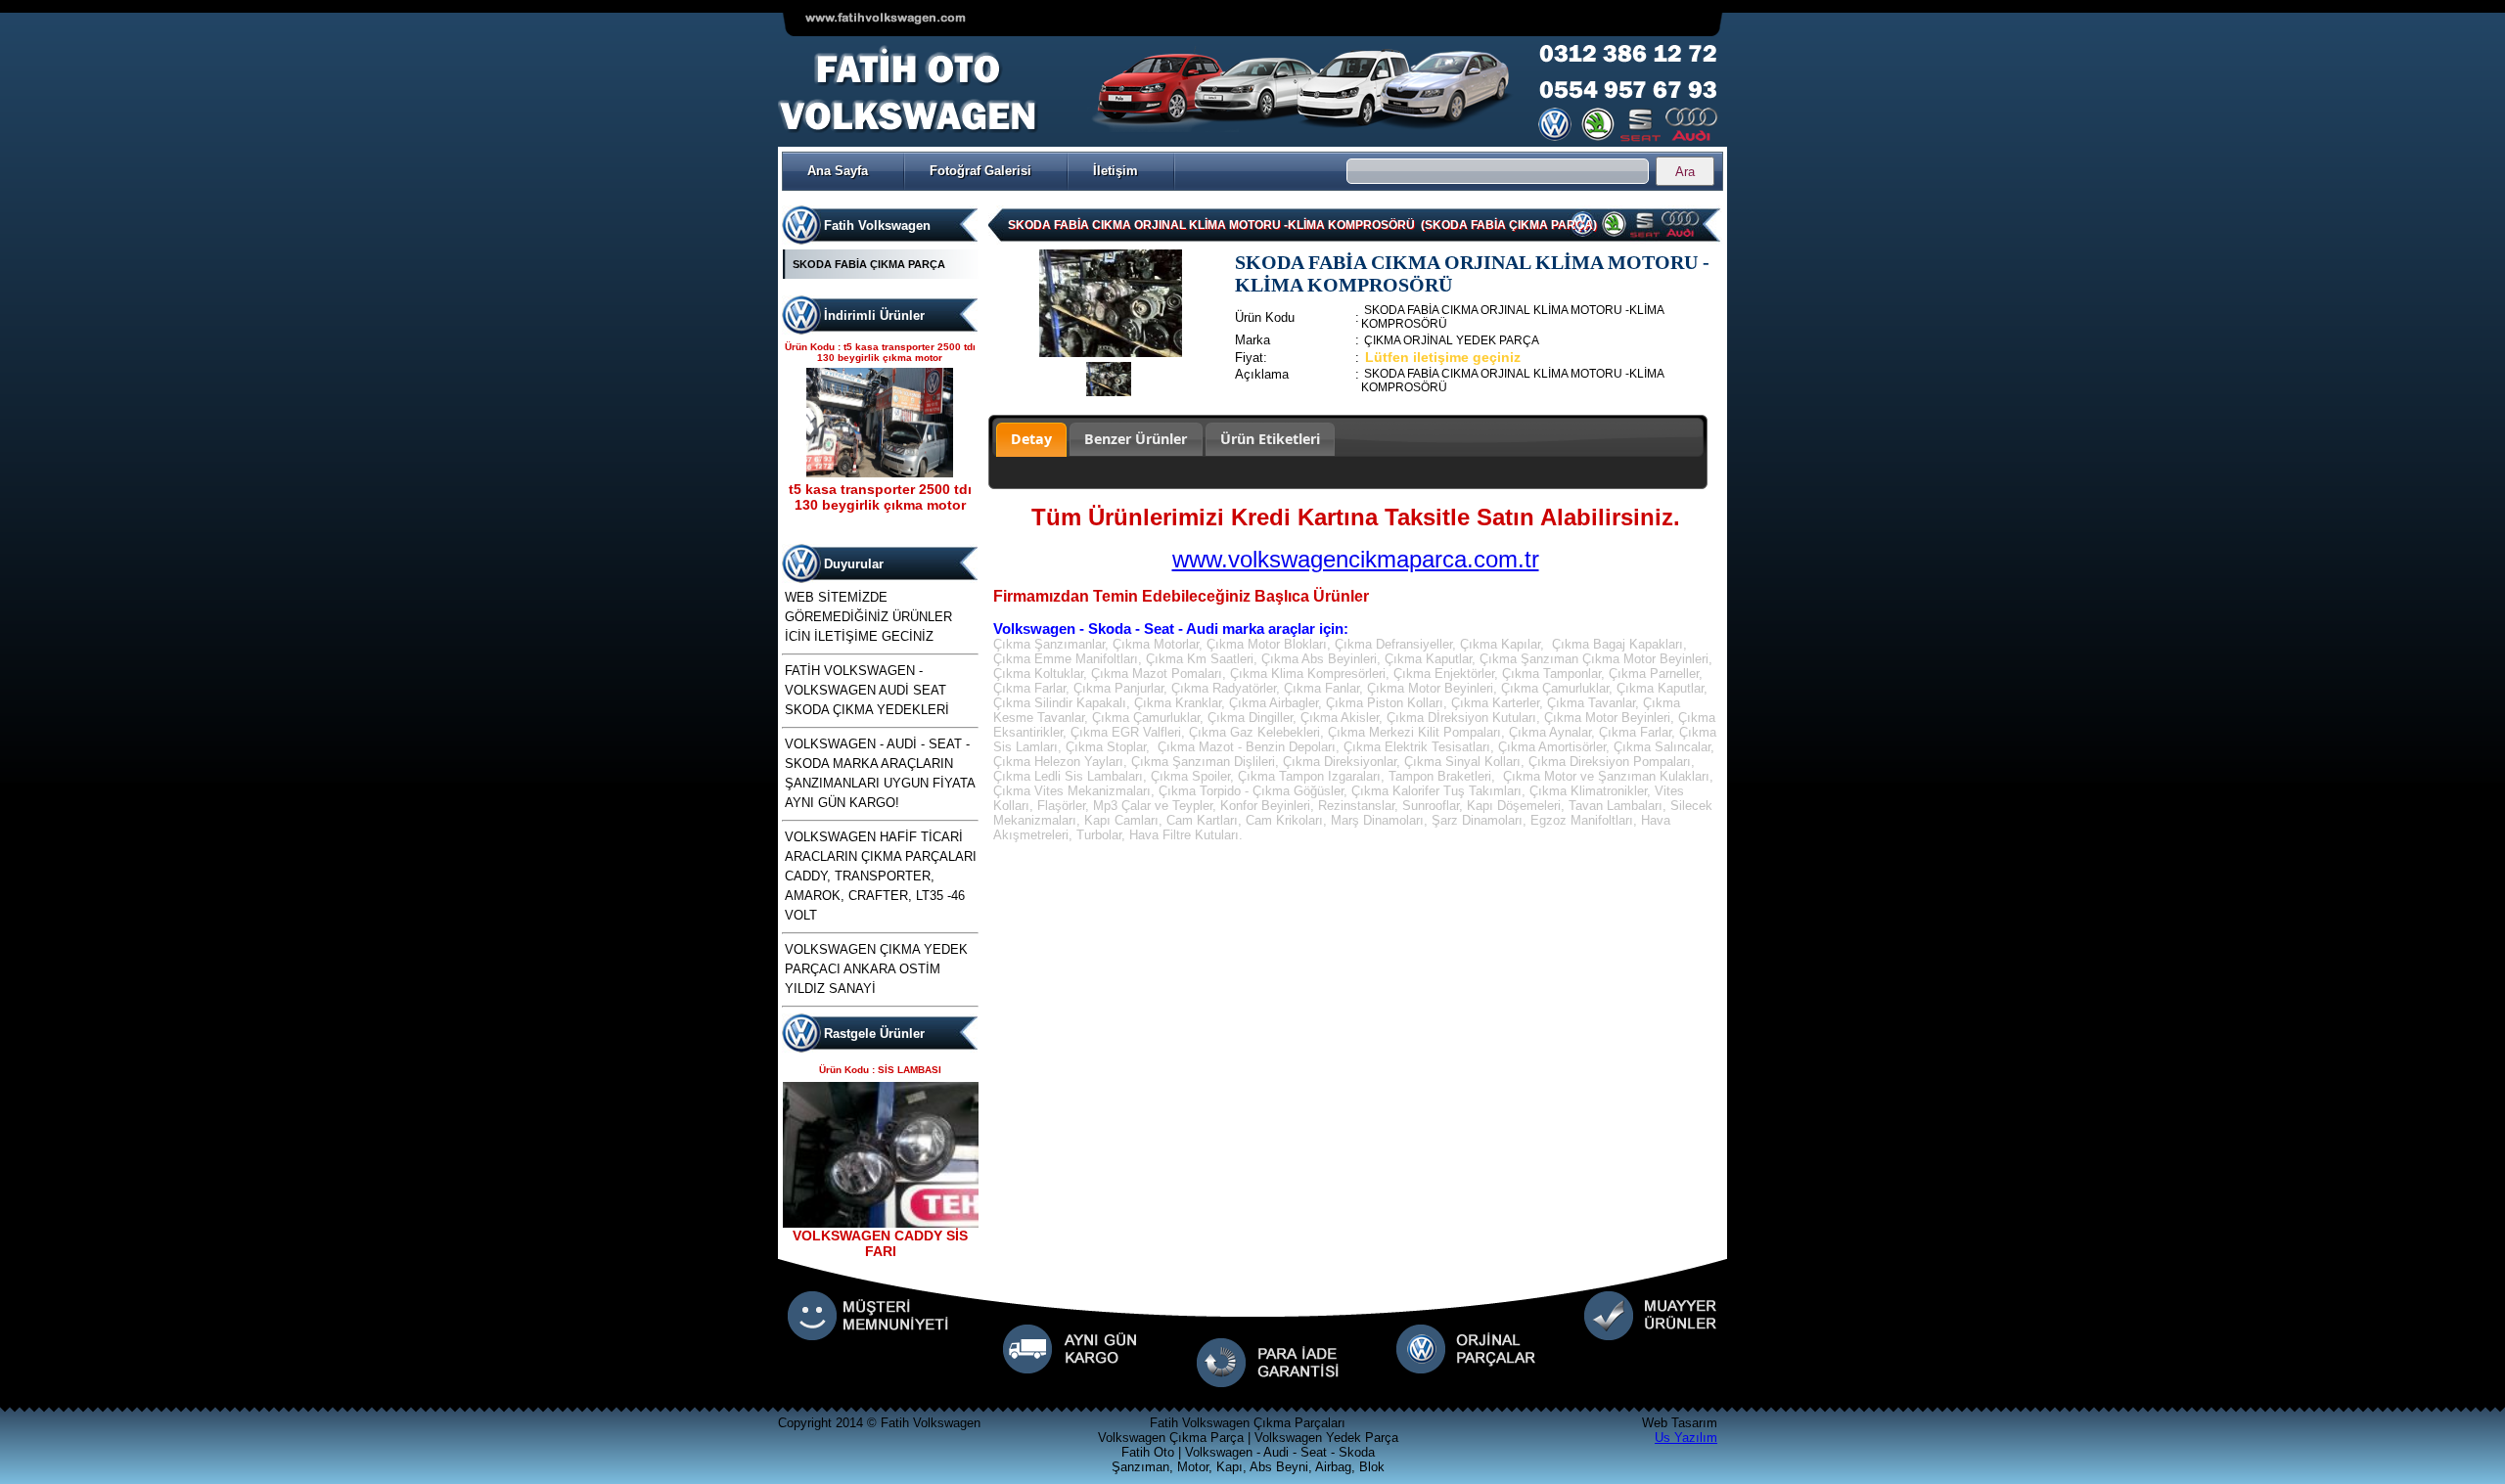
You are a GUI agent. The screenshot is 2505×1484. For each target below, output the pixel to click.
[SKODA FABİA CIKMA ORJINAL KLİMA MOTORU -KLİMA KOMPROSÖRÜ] (1111, 353)
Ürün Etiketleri (1270, 439)
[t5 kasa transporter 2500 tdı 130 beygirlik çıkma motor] (880, 473)
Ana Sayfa (838, 171)
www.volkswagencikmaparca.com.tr (1356, 559)
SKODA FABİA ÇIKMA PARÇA (869, 264)
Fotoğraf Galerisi (980, 171)
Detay (1031, 439)
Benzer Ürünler (1136, 439)
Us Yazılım (1686, 1438)
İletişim (1116, 171)
